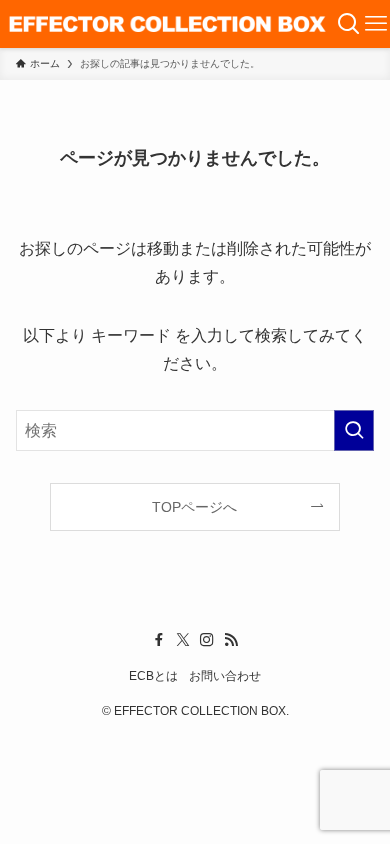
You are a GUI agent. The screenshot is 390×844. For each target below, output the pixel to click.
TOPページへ (194, 507)
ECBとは (153, 675)
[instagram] (207, 640)
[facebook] (159, 640)
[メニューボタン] (376, 24)
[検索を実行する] (354, 430)
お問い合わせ (225, 675)
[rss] (231, 640)
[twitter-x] (183, 640)
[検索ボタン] (349, 24)
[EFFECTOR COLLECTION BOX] (168, 24)
